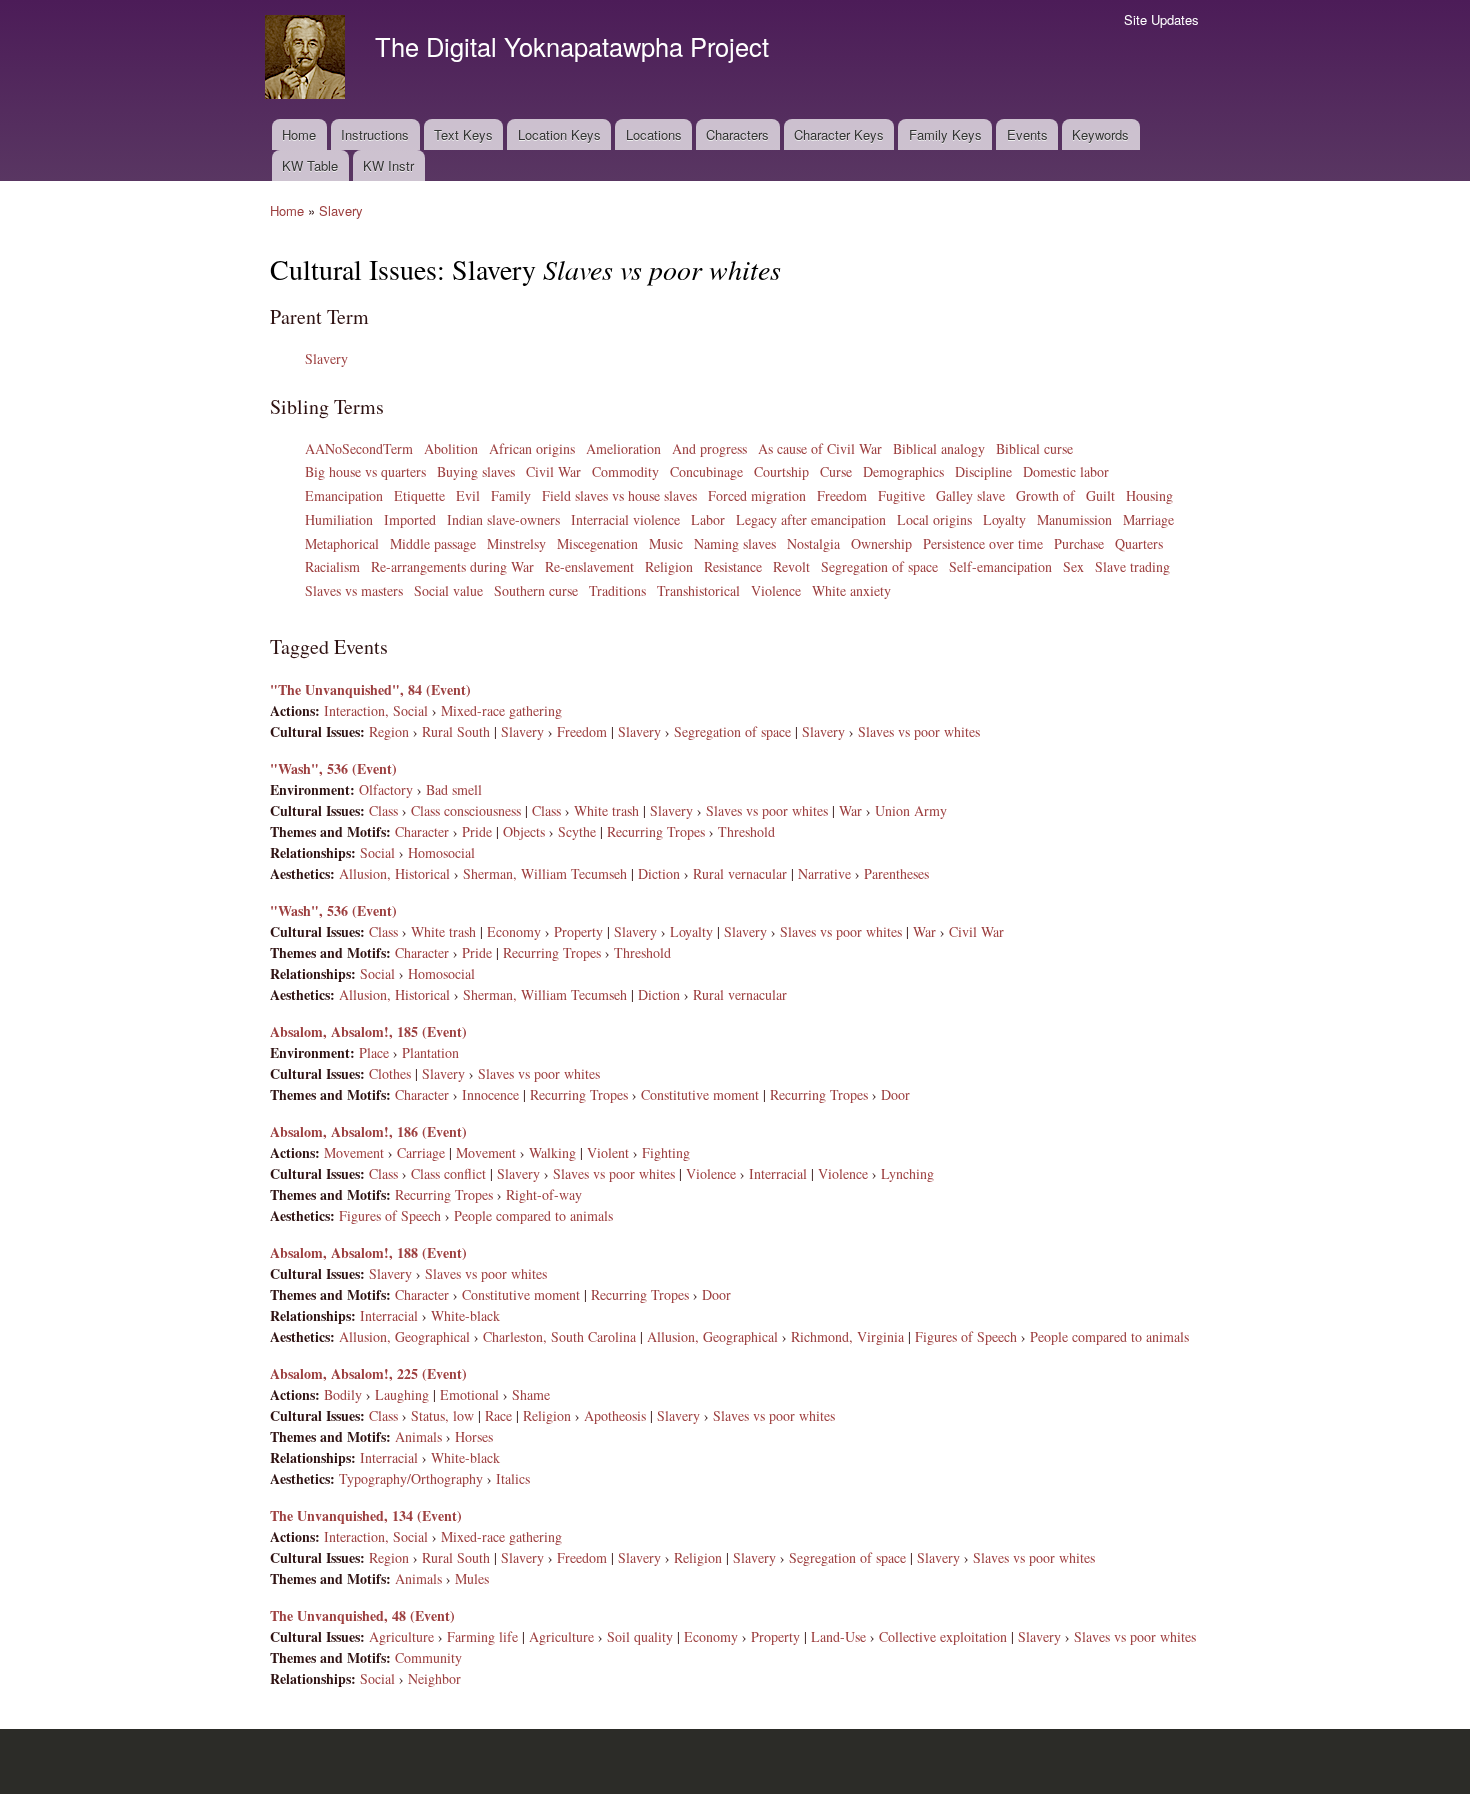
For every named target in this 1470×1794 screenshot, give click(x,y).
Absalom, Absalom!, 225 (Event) (368, 1373)
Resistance (733, 566)
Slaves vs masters (354, 590)
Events (1027, 134)
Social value (448, 590)
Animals (418, 1436)
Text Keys (463, 134)
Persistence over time (983, 543)
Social (377, 852)
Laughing (402, 1394)
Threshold (746, 831)
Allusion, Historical (394, 873)
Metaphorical (342, 543)
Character (422, 831)
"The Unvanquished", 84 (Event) (370, 689)
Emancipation (344, 495)
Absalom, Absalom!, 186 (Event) (368, 1131)
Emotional (469, 1394)
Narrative (824, 873)
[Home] (307, 59)
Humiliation (339, 519)
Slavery (341, 210)
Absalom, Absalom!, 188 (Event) (368, 1252)
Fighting (666, 1152)
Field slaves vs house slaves (619, 495)
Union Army (911, 810)
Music (666, 543)
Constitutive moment (700, 1094)
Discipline (983, 471)
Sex (1073, 566)
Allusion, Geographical (404, 1336)
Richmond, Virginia (847, 1336)
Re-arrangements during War (452, 566)
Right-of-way (544, 1194)
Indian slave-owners (503, 519)
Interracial (778, 1173)
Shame (531, 1394)
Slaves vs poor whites (919, 731)
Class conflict (448, 1173)
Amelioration (623, 448)
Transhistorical (698, 590)
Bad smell (454, 789)
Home (299, 134)
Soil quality (640, 1636)
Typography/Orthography (411, 1478)
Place (374, 1052)
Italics (513, 1478)
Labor (708, 519)
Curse (836, 471)
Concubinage (706, 471)
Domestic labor (1066, 471)
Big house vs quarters (365, 471)
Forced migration (757, 495)
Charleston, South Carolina (559, 1336)
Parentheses (896, 873)
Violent (608, 1152)
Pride (477, 831)
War (850, 810)
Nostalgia (813, 543)
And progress (709, 448)
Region (389, 731)
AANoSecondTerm (359, 448)
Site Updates (1161, 19)
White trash (606, 810)
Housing (1149, 495)
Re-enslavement (589, 566)
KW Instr (388, 165)
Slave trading (1132, 566)
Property (578, 931)
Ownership (881, 543)
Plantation (430, 1052)
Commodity (625, 471)
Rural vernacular (740, 873)
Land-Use (838, 1636)
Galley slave (970, 495)
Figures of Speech (390, 1215)
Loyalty (1004, 519)
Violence (776, 590)
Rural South (456, 731)
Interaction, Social (376, 710)
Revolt (791, 566)
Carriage (421, 1152)
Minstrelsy (516, 543)
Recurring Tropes (656, 831)
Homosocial (441, 852)
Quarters (1139, 543)
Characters (737, 134)
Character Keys (839, 134)
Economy (514, 931)
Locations (654, 134)
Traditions (617, 590)
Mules (472, 1578)
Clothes (390, 1073)
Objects (524, 831)
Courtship (781, 471)
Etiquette (419, 495)
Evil (468, 495)
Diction (659, 873)
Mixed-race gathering (501, 710)
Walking (552, 1152)
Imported (410, 519)
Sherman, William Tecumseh (545, 873)
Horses (474, 1436)
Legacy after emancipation (811, 519)
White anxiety (851, 590)
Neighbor (434, 1678)
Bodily (343, 1394)
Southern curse (536, 590)
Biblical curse (1034, 448)
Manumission (1074, 519)
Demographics (903, 471)
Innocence (490, 1094)
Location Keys (559, 134)
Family (511, 495)
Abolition (451, 448)
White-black (465, 1315)
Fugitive (901, 495)
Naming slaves (735, 543)
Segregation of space (879, 566)
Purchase (1079, 543)
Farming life (482, 1636)
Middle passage (433, 543)
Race (498, 1415)
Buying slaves (476, 471)
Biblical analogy (939, 448)
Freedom (842, 495)
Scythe (577, 831)
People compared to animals (533, 1215)
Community (428, 1657)
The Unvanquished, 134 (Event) (366, 1515)
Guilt (1100, 495)
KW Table (310, 165)
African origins (532, 448)
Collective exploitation (943, 1636)
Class (383, 810)
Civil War (553, 471)
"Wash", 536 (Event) (333, 768)
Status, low (442, 1415)
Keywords (1100, 134)
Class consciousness (466, 810)
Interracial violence (625, 519)
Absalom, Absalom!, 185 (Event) (368, 1031)
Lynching (907, 1173)
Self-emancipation (1000, 566)
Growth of (1045, 495)
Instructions (375, 134)
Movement (354, 1152)
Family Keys (945, 134)
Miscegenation (597, 543)
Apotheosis (615, 1415)
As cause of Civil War (820, 448)
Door (895, 1094)
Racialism (332, 566)
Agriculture (401, 1636)
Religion (669, 566)
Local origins (934, 519)
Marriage (1148, 519)
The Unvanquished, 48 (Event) (362, 1615)
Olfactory (386, 789)
